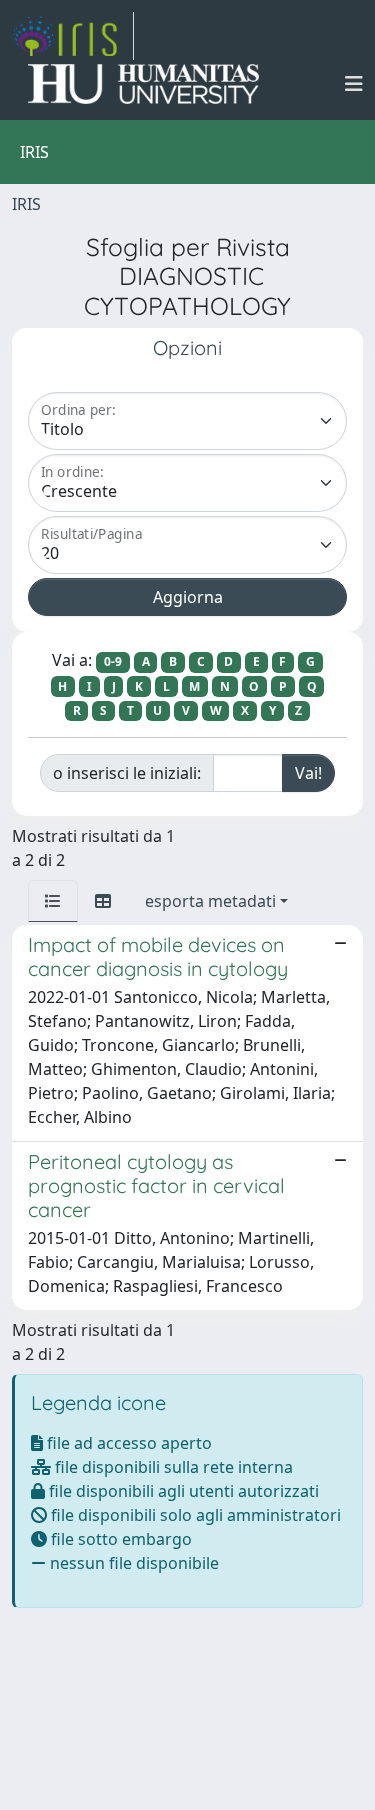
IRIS (26, 204)
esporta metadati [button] (210, 901)
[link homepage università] (143, 84)
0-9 (113, 661)
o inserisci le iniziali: (127, 773)
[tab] (53, 901)
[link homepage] (73, 36)
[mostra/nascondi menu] (354, 84)
